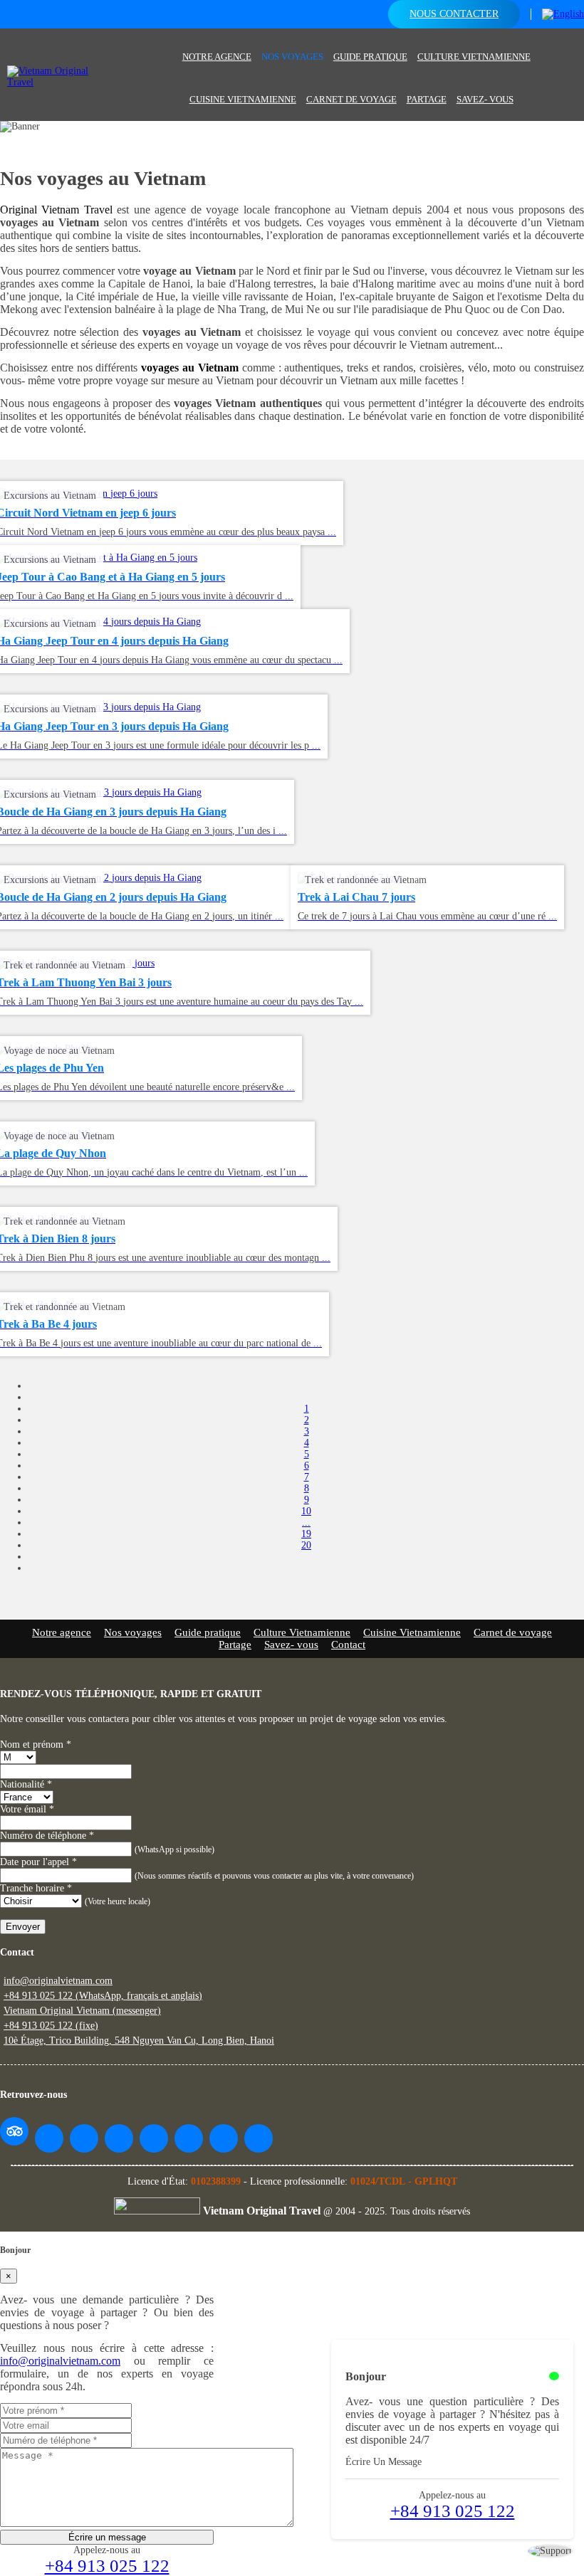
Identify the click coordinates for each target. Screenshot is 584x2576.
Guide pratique (370, 57)
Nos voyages (292, 57)
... (306, 1522)
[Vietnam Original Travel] (59, 82)
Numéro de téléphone (47, 1836)
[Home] (172, 44)
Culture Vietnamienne (474, 57)
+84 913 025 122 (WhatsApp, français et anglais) (103, 1996)
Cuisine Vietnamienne (243, 99)
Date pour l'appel (38, 1862)
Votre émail (27, 1809)
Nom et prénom (36, 1744)
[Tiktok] (259, 2138)
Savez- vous (485, 99)
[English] (563, 14)
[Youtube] (84, 2138)
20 (306, 1545)
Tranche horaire (36, 1888)
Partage (427, 99)
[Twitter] (119, 2138)
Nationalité (26, 1784)
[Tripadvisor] (14, 2131)
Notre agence (217, 57)
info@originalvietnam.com (58, 1981)
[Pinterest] (154, 2138)
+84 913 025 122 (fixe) (51, 2026)
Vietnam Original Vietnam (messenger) (82, 2011)
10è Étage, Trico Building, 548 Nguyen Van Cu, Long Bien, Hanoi (139, 2041)
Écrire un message (107, 2537)
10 (306, 1511)
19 (306, 1534)
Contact (348, 1645)
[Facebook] (49, 2138)
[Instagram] (189, 2138)
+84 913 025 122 (453, 2511)
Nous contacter (454, 14)
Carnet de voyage (351, 99)
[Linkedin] (224, 2138)
